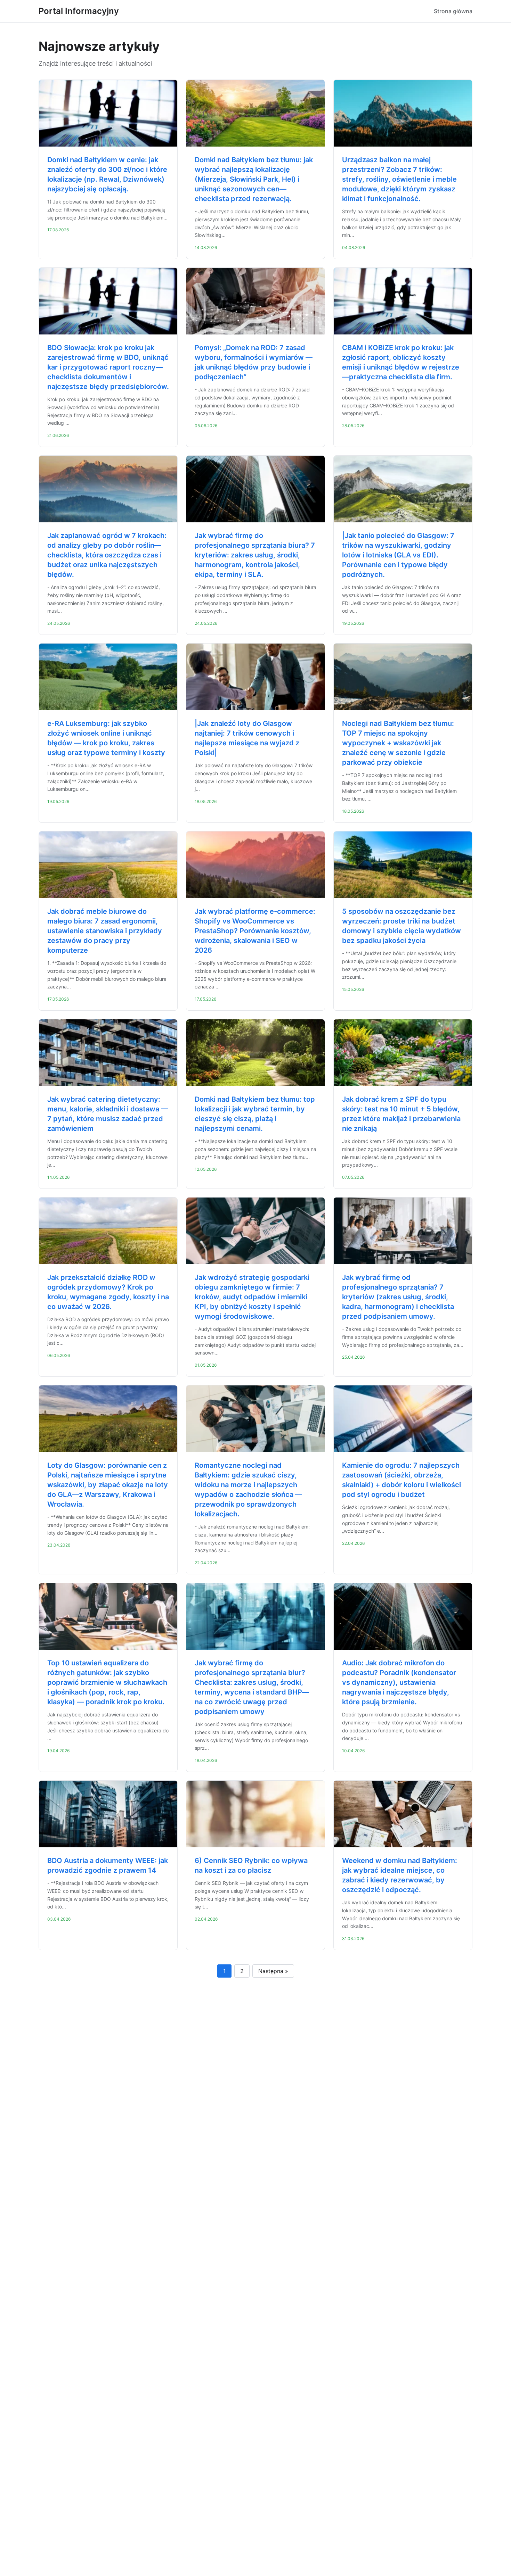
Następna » (273, 1971)
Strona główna (453, 11)
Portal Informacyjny (79, 11)
